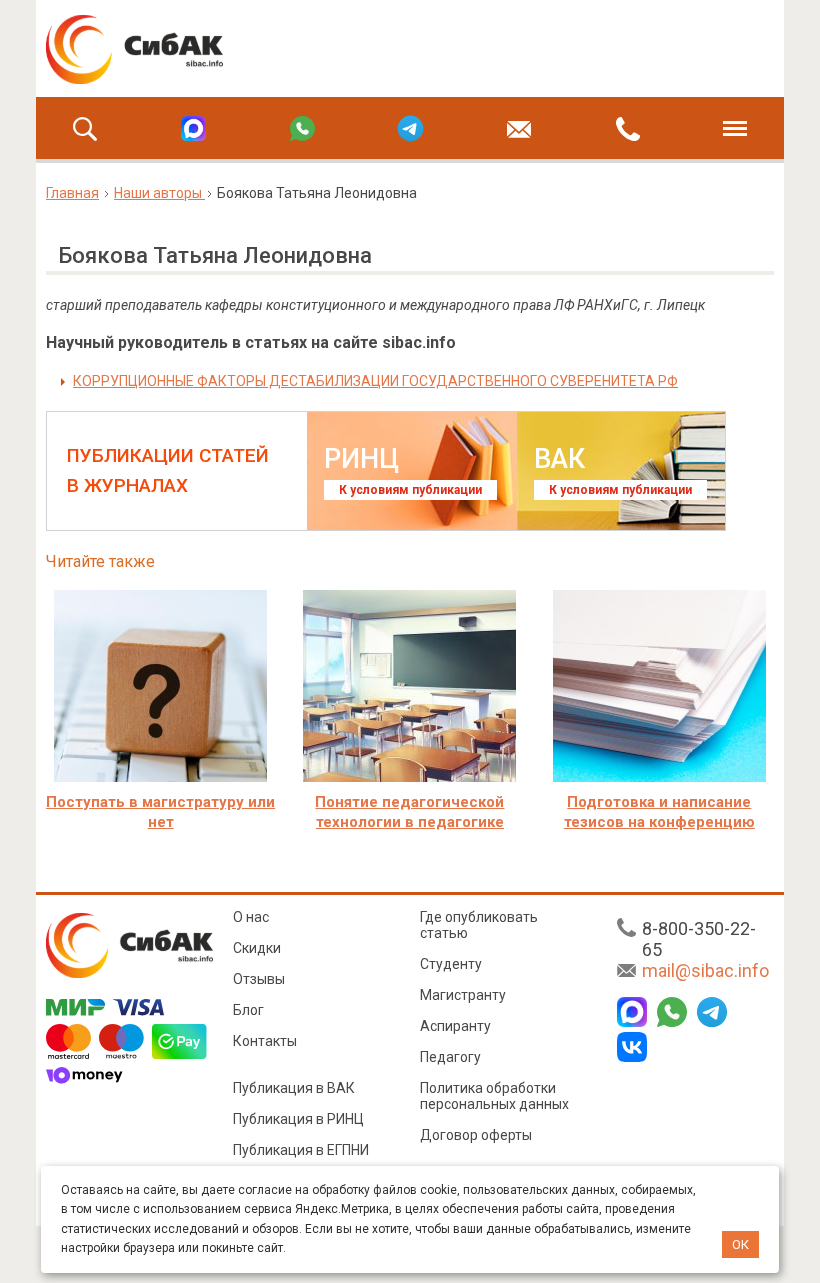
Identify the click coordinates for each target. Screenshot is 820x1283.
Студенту (451, 964)
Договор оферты (476, 1135)
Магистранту (463, 995)
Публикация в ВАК (294, 1088)
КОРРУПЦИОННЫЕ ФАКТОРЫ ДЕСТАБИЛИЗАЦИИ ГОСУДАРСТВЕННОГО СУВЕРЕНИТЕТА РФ (375, 381)
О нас (251, 917)
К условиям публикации (410, 490)
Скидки (257, 948)
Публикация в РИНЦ (298, 1119)
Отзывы (259, 979)
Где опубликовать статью (479, 925)
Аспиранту (455, 1026)
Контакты (265, 1041)
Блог (248, 1010)
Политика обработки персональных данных (494, 1096)
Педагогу (450, 1057)
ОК (740, 1244)
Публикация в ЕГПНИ (301, 1150)
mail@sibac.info (705, 970)
